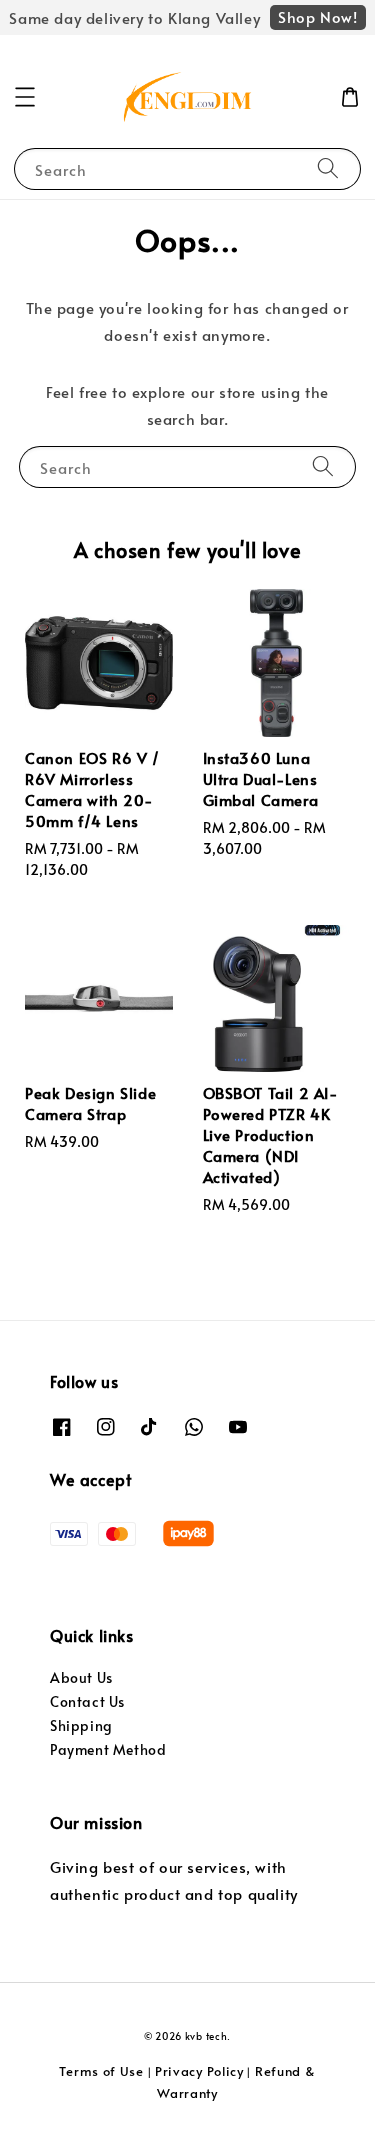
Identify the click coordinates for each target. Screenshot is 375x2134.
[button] (25, 97)
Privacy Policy (199, 2071)
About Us (81, 1677)
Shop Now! (317, 16)
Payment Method (108, 1749)
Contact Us (87, 1701)
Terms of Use (101, 2071)
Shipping (81, 1725)
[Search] (328, 168)
